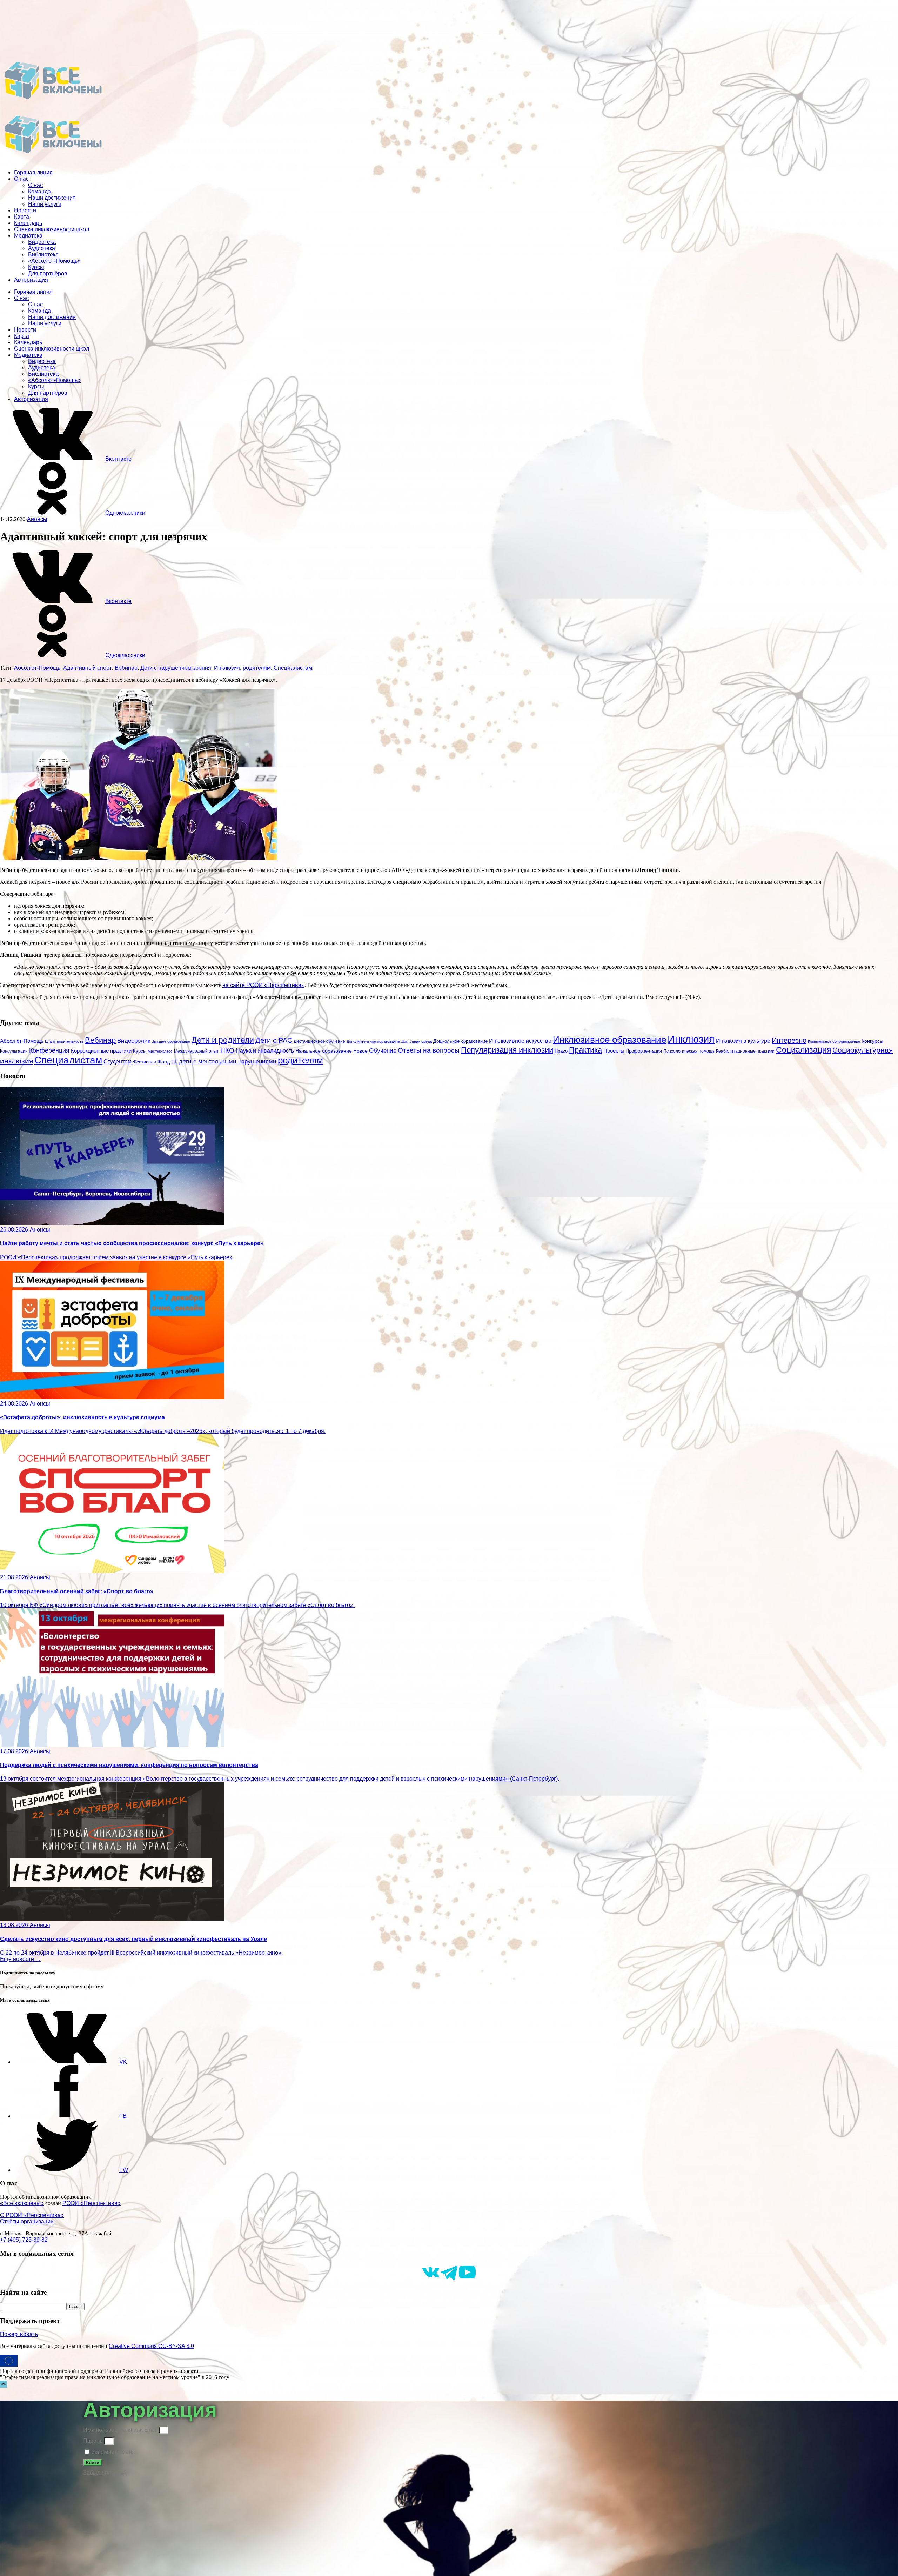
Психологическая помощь (689, 1051)
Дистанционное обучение (319, 1041)
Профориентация (644, 1051)
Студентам (118, 1062)
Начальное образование (324, 1051)
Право (561, 1051)
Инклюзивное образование (609, 1040)
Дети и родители (223, 1040)
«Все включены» (22, 2203)
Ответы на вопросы (429, 1050)
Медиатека (28, 236)
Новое (360, 1051)
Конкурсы (872, 1041)
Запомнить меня (112, 2452)
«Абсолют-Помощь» (54, 261)
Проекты (614, 1051)
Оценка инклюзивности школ (52, 229)
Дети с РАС (274, 1040)
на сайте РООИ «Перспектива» (263, 985)
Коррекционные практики (101, 1051)
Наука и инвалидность (265, 1050)
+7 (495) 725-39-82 (24, 2240)
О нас (21, 179)
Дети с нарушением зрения (176, 668)
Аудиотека (42, 248)
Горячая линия (33, 172)
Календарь (28, 223)
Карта (22, 217)
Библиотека (43, 255)
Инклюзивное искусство (520, 1041)
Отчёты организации (27, 2221)
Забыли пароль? (105, 2473)
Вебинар (126, 668)
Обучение (383, 1051)
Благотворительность (64, 1041)
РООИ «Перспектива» (92, 2203)
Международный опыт (196, 1051)
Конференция (49, 1050)
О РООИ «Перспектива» (32, 2215)
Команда (39, 191)
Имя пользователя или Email (120, 2430)
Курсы (36, 267)
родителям (257, 668)
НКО (227, 1050)
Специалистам (293, 668)
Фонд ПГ (167, 1062)
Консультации (14, 1051)
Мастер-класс (160, 1051)
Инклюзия (227, 668)
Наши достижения (52, 198)
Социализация (803, 1050)
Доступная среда (417, 1041)
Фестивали (145, 1062)
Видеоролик (134, 1041)
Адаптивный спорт (88, 668)
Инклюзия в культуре (743, 1041)
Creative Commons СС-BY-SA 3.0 (151, 2346)
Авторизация (31, 280)
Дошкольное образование (460, 1041)
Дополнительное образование (373, 1041)
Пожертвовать (19, 2334)
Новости (25, 210)
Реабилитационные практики (745, 1051)
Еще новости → (21, 1959)
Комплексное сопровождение (834, 1041)
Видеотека (42, 242)
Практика (585, 1050)
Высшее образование (171, 1041)
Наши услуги (45, 204)
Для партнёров (48, 273)
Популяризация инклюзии (507, 1050)
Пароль (93, 2441)
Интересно (789, 1040)
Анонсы (37, 519)
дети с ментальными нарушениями (228, 1062)
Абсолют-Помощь (37, 668)
